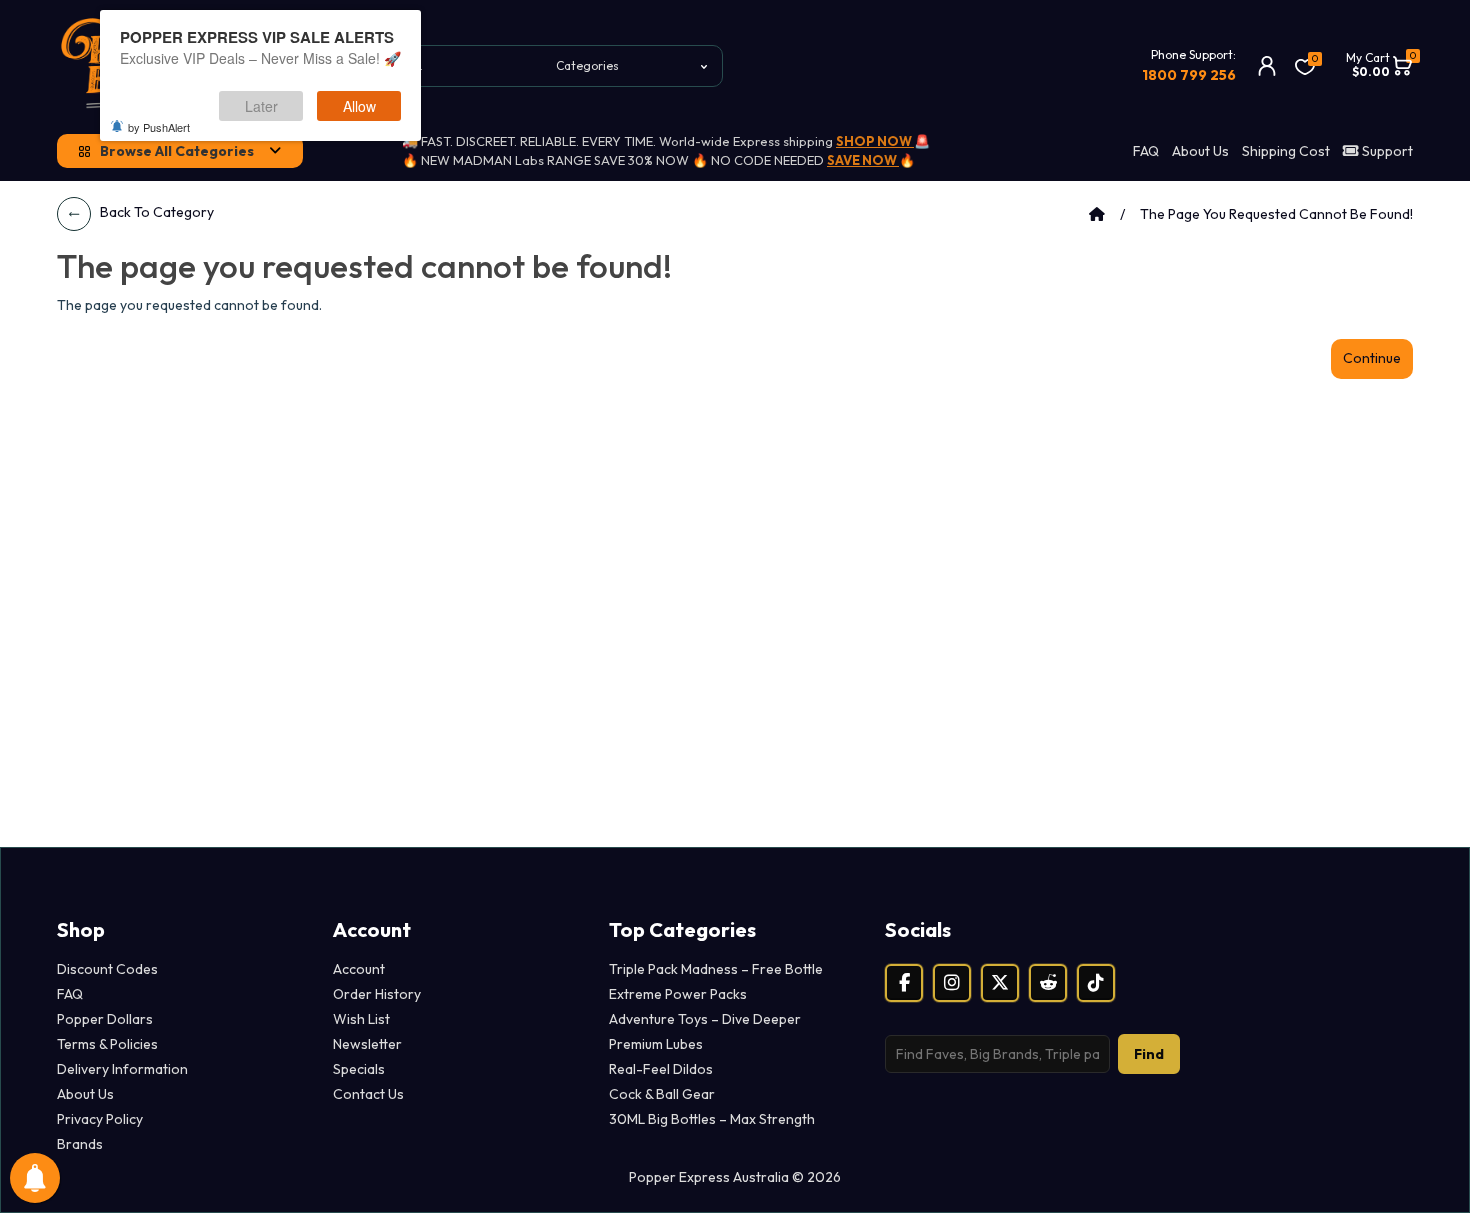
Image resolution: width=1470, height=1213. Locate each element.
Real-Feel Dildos (661, 1069)
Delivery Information (122, 1069)
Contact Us (368, 1094)
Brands (80, 1144)
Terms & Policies (107, 1044)
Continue (1372, 358)
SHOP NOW (875, 141)
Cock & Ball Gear (662, 1094)
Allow (359, 106)
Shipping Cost (1286, 151)
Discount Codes (107, 969)
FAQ (1146, 151)
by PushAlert (159, 127)
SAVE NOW (863, 160)
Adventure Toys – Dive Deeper (705, 1019)
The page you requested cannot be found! (1276, 214)
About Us (1200, 151)
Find (1149, 1054)
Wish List (361, 1019)
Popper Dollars (105, 1019)
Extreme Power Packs (678, 994)
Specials (359, 1069)
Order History (377, 994)
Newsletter (367, 1044)
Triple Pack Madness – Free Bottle (716, 969)
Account (359, 969)
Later (261, 106)
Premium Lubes (656, 1044)
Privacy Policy (100, 1119)
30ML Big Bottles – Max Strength (712, 1119)
